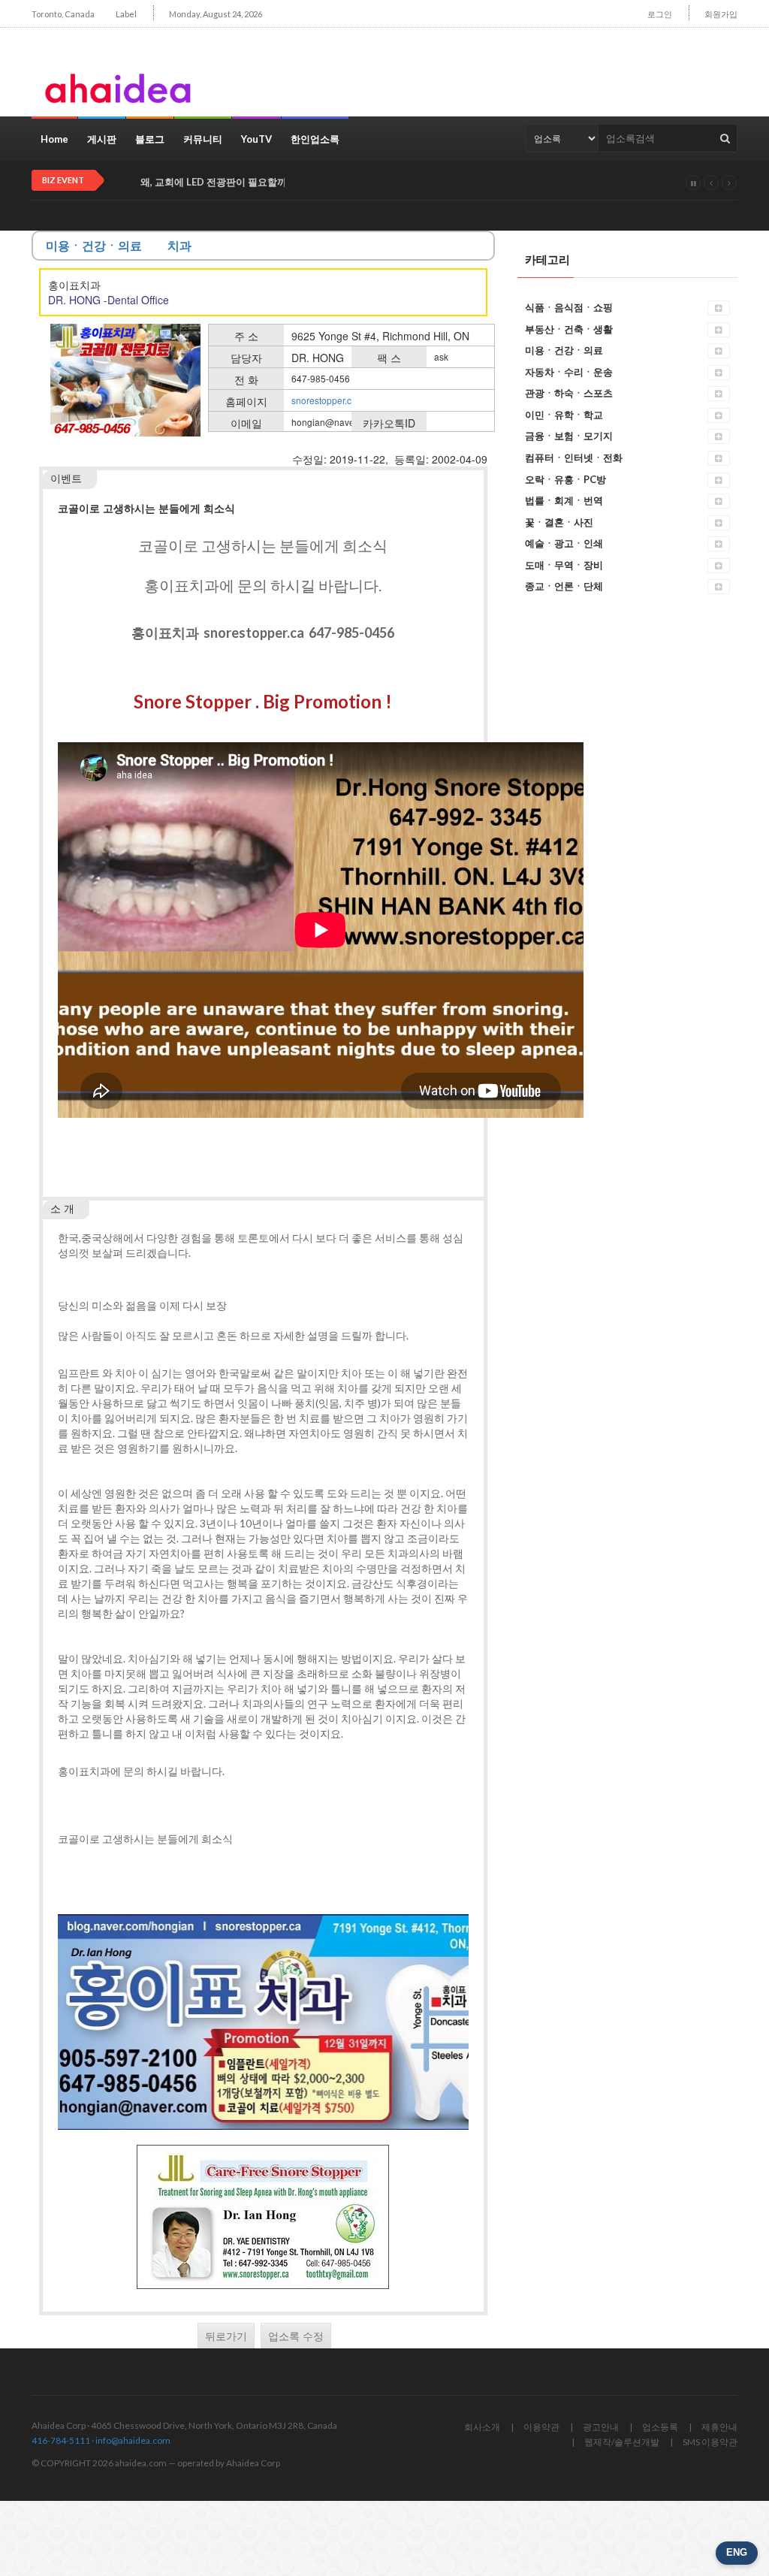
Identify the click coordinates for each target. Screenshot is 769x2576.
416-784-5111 (61, 2440)
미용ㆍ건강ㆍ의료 (564, 350)
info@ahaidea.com (133, 2440)
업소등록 (660, 2427)
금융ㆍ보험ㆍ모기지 (569, 436)
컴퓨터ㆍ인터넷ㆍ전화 (574, 458)
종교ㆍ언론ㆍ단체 (564, 586)
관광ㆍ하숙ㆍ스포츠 (569, 393)
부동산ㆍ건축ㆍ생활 (569, 329)
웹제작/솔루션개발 (622, 2442)
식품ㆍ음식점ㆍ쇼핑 (569, 307)
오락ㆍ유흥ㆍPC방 (565, 479)
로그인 (660, 14)
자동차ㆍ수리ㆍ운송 (569, 372)
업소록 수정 (296, 2336)
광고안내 (601, 2427)
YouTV (256, 139)
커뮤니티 (203, 139)
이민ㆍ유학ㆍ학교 (564, 415)
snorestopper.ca (324, 400)
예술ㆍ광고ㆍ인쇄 (564, 543)
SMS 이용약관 (710, 2442)
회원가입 (721, 14)
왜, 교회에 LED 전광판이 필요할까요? (221, 182)
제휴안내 (719, 2427)
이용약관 (541, 2427)
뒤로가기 (226, 2336)
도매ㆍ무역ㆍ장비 (564, 565)
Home (54, 139)
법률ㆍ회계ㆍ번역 (564, 500)
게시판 (102, 139)
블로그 (150, 139)
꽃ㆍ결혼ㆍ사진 (559, 522)
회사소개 (482, 2427)
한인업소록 (315, 139)
